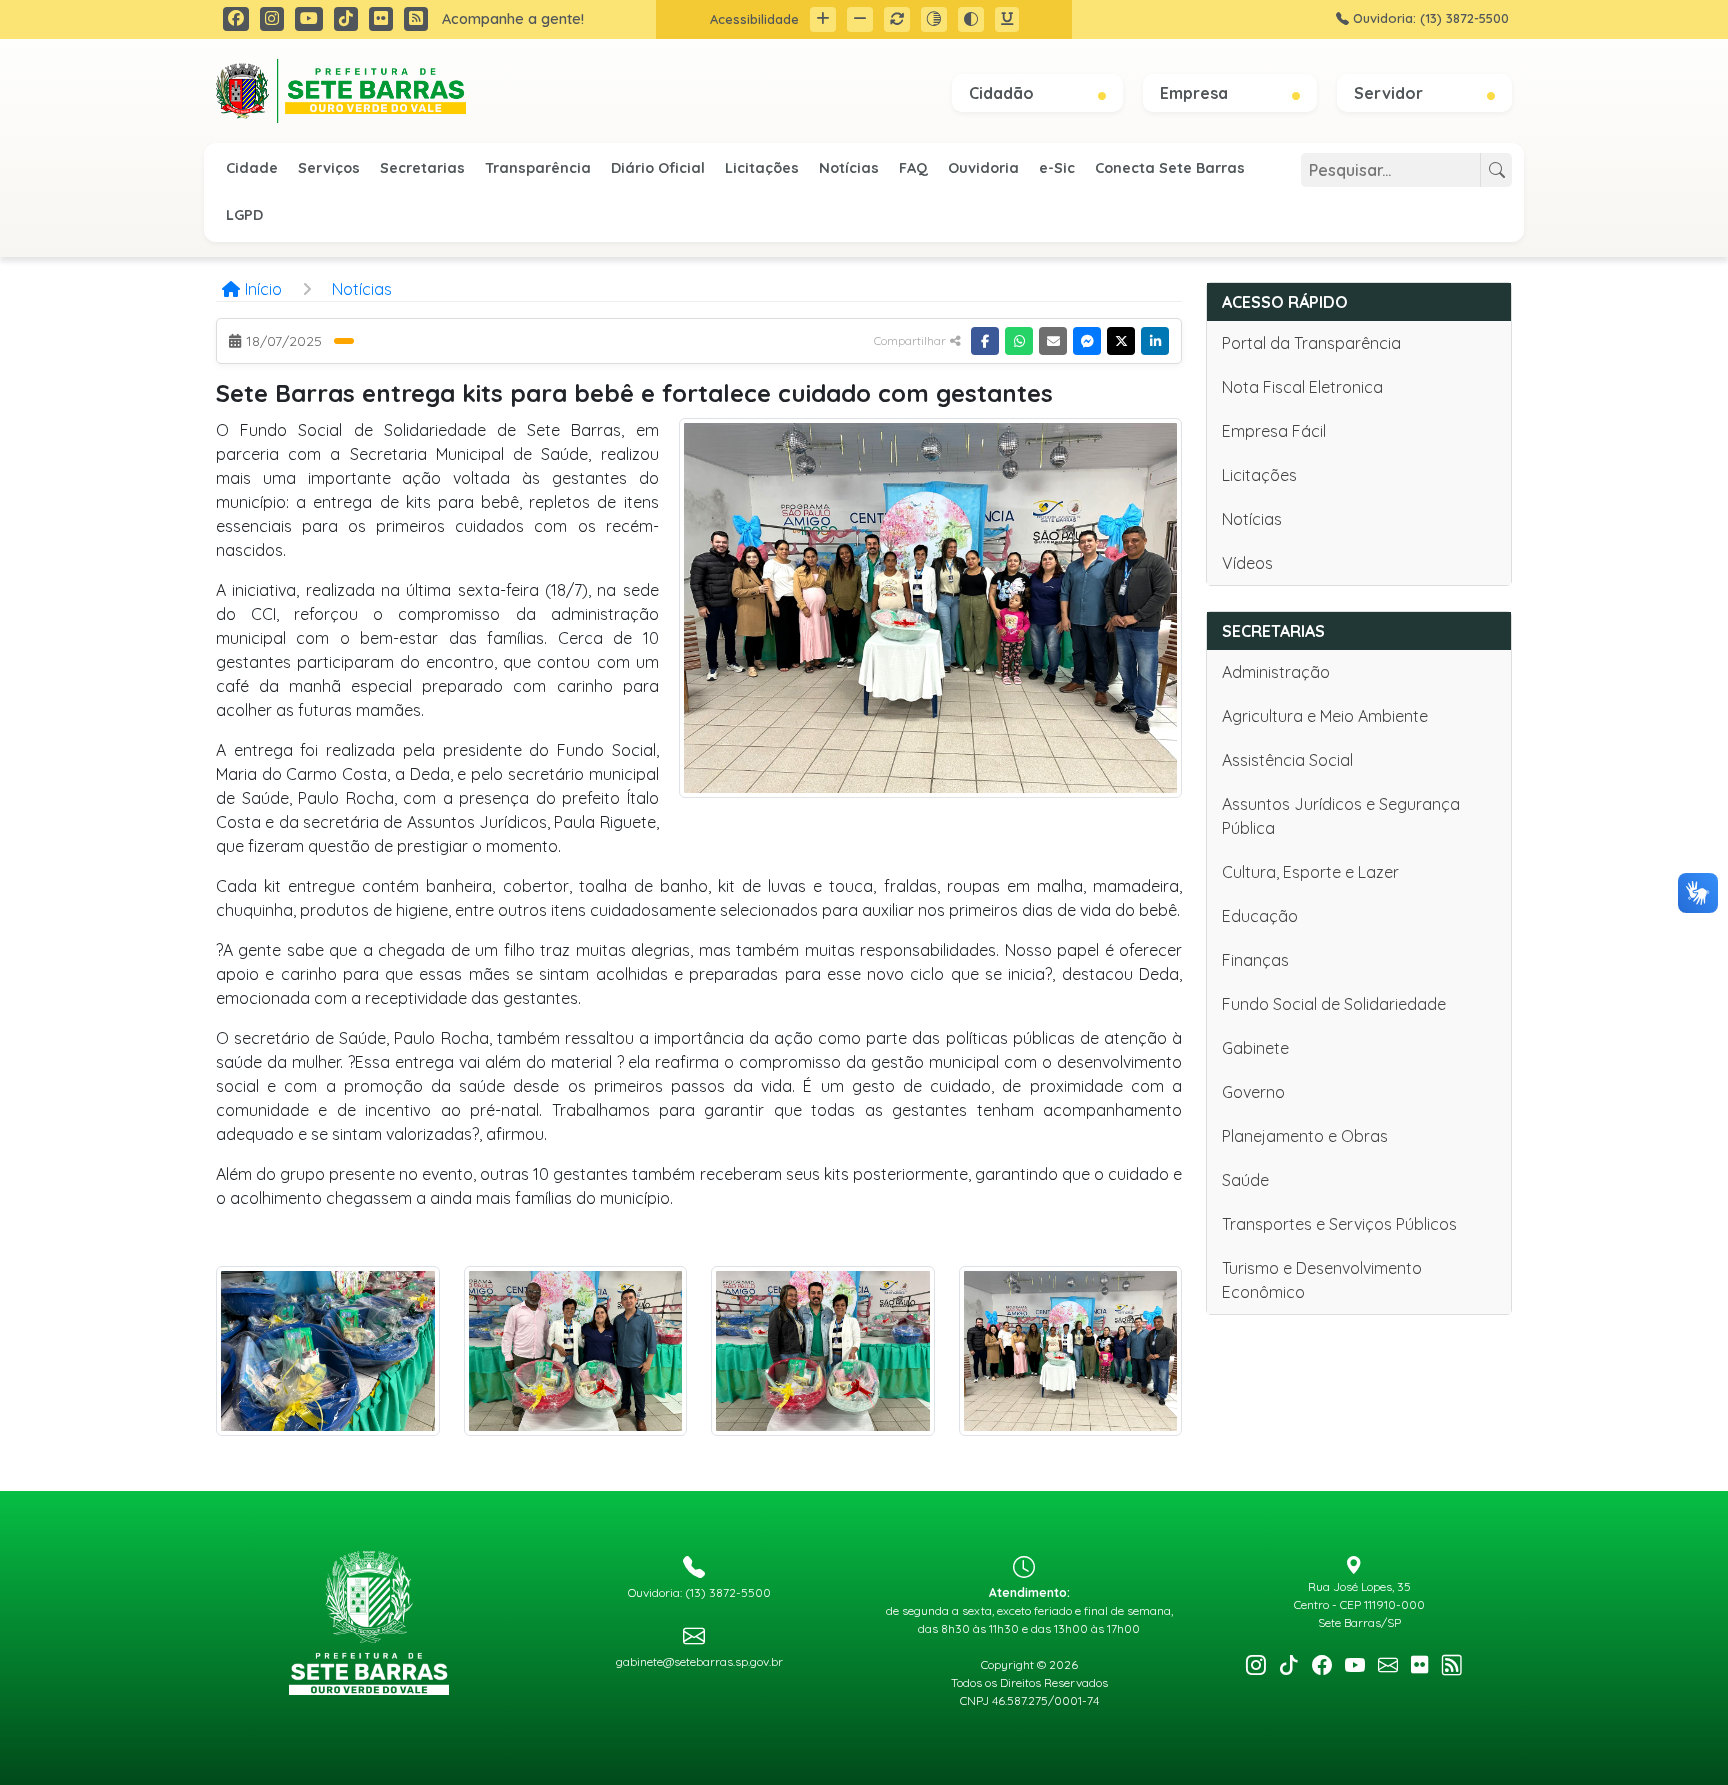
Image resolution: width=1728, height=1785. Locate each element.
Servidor (1390, 93)
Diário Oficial (658, 168)
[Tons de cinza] (934, 19)
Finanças (1255, 960)
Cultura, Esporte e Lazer (1310, 872)
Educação (1260, 916)
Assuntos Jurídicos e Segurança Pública (1341, 816)
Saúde (1245, 1180)
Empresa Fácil (1274, 431)
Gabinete (1255, 1048)
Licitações (762, 168)
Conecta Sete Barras (1170, 168)
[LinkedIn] (1155, 341)
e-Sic (1057, 168)
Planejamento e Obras (1305, 1136)
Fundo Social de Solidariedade (1334, 1004)
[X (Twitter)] (1121, 341)
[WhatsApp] (1019, 341)
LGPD (244, 215)
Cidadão (1003, 93)
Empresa (1196, 93)
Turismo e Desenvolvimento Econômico (1322, 1280)
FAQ (913, 168)
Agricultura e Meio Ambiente (1325, 716)
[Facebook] (985, 341)
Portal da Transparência (1311, 343)
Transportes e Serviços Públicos (1339, 1224)
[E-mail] (1053, 341)
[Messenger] (1087, 341)
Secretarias (422, 168)
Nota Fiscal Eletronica (1302, 387)
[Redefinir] (897, 19)
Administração (1276, 672)
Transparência (538, 168)
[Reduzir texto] (860, 19)
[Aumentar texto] (823, 19)
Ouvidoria (983, 168)
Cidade (252, 168)
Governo (1253, 1092)
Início (263, 289)
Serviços (329, 168)
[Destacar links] (1007, 19)
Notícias (849, 168)
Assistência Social (1287, 760)
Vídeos (1247, 563)
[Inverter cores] (971, 19)
